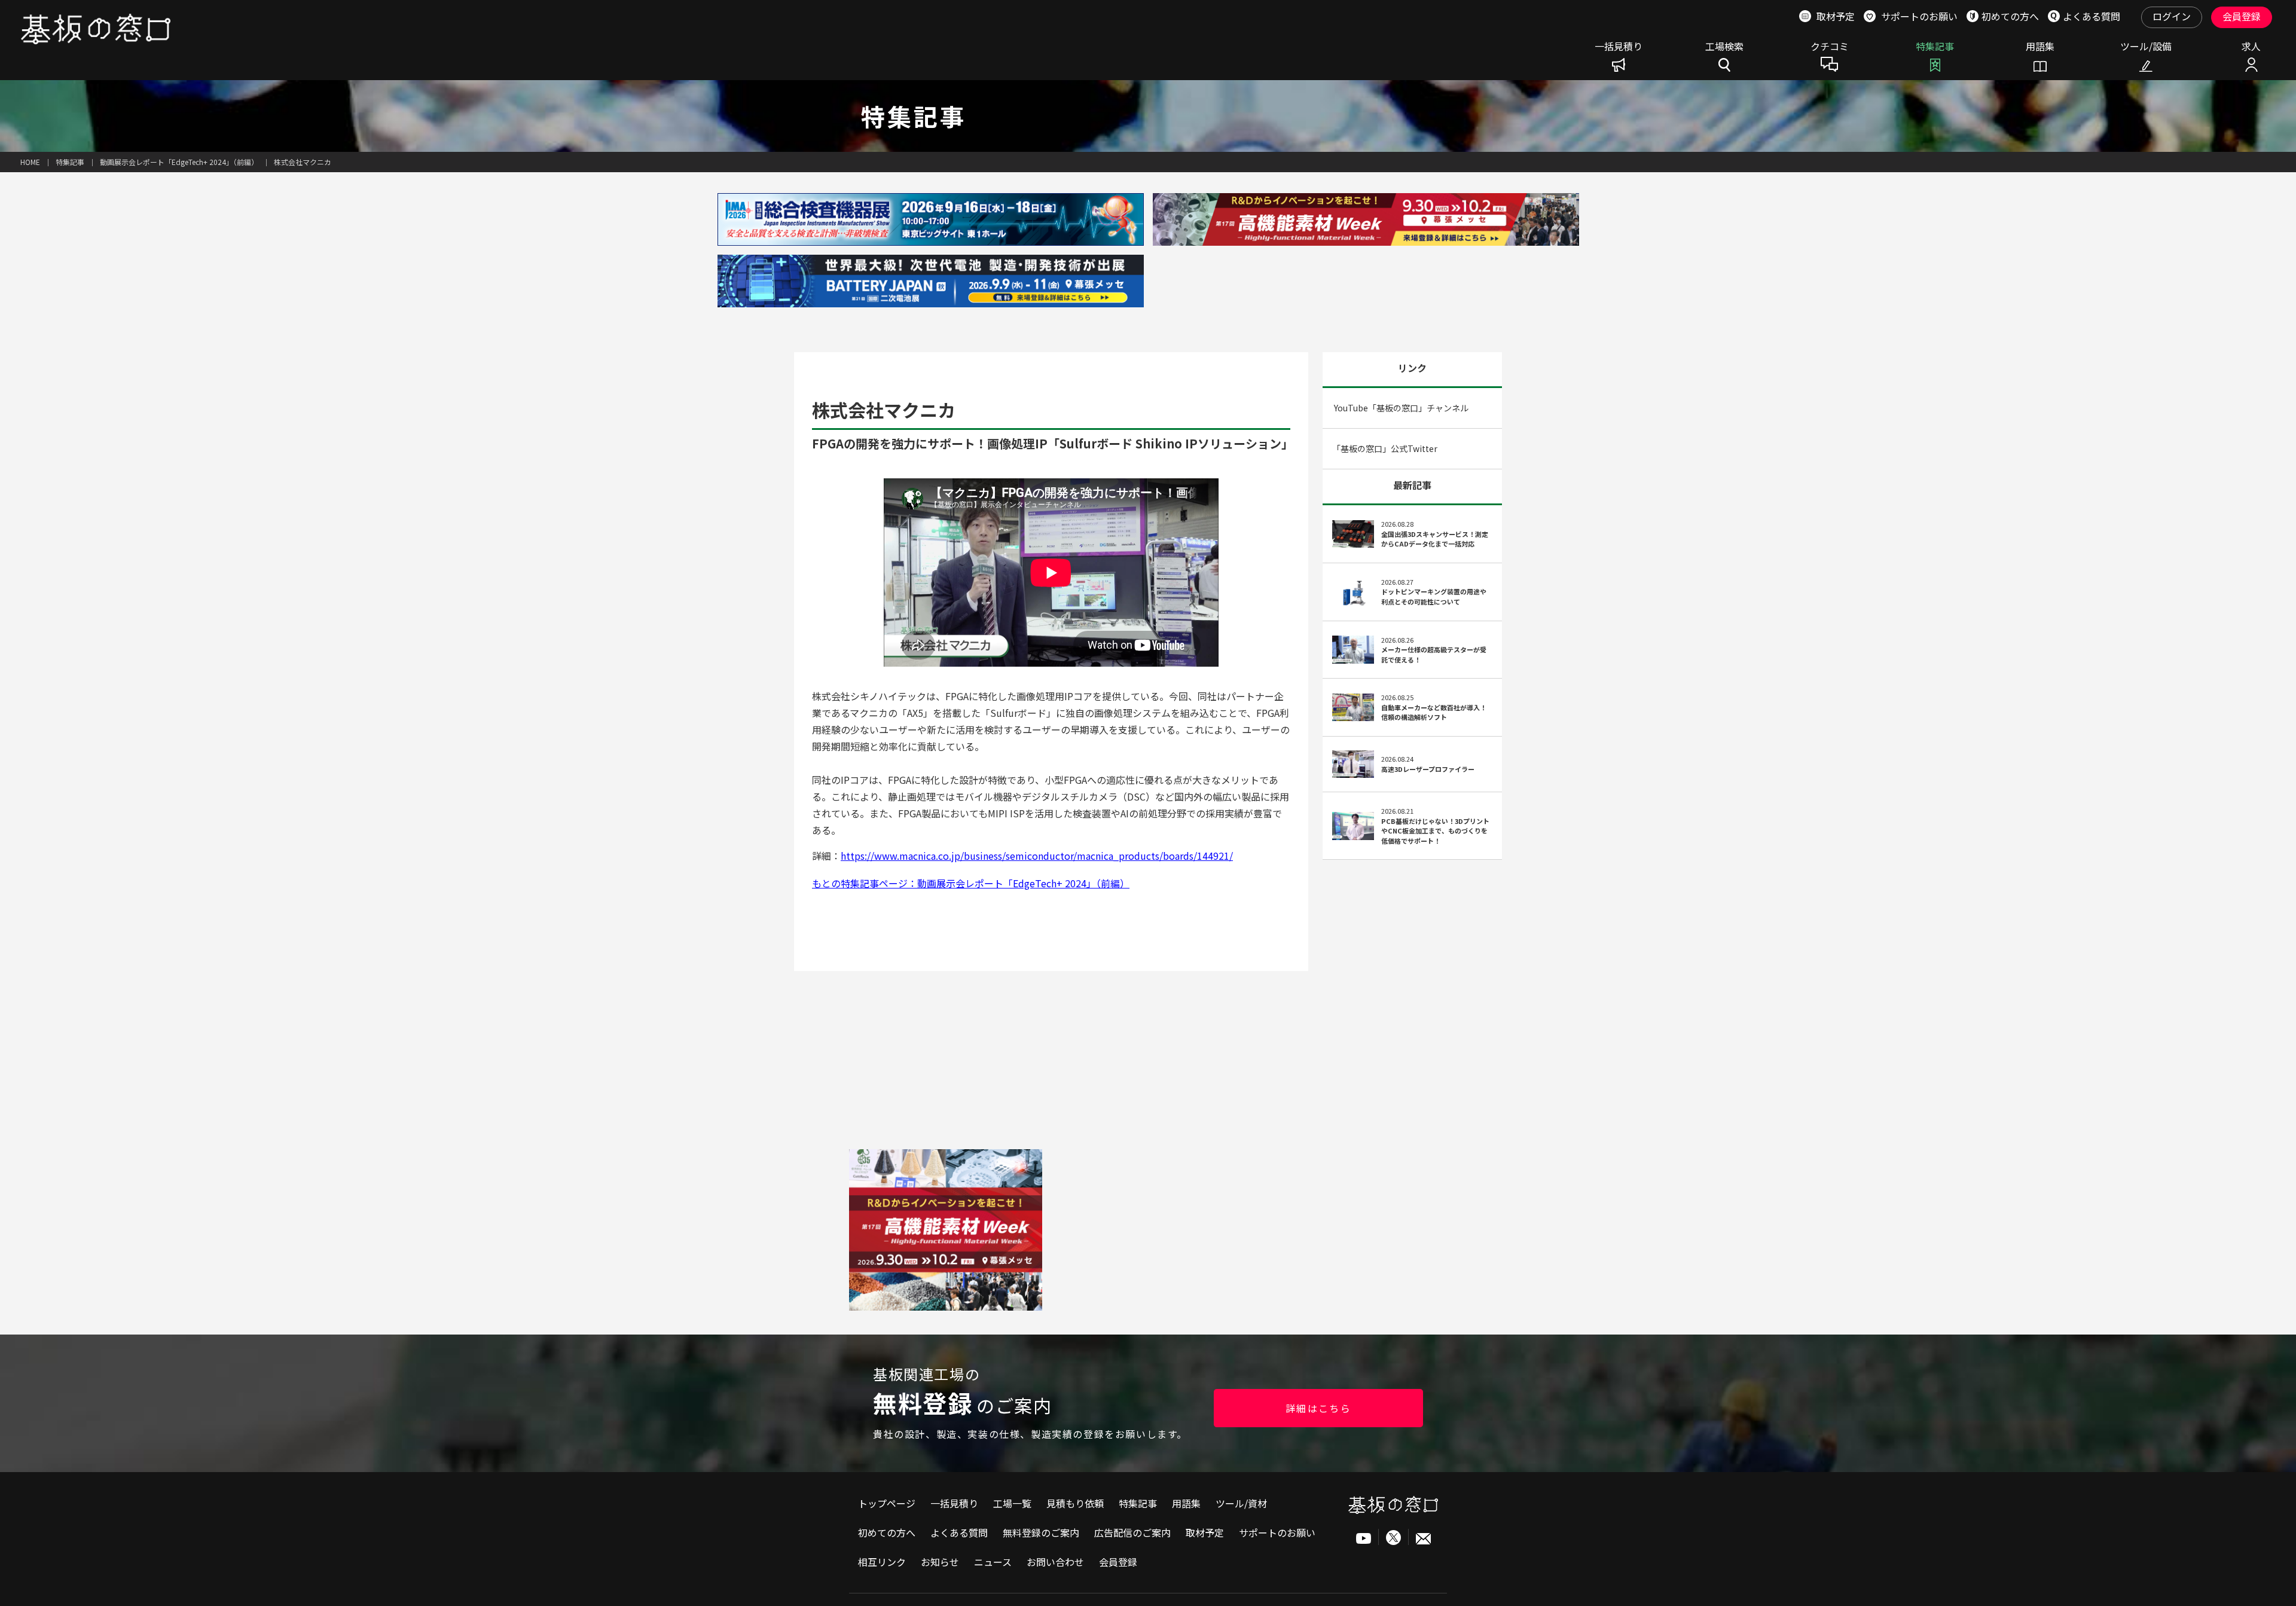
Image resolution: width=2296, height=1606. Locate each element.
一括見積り (1619, 47)
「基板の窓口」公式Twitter (1385, 448)
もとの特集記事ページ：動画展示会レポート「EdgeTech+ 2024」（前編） (971, 883)
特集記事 (1935, 47)
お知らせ (940, 1562)
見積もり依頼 (1075, 1503)
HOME (30, 162)
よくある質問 (959, 1532)
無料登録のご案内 (1041, 1532)
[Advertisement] (1148, 1233)
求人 (2251, 47)
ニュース (993, 1562)
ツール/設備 (2146, 47)
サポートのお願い (1277, 1532)
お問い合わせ (1055, 1562)
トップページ (887, 1503)
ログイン (2172, 16)
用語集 (2040, 47)
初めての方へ (887, 1532)
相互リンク (882, 1562)
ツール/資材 (1241, 1503)
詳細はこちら (1318, 1408)
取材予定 (1205, 1532)
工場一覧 (1012, 1503)
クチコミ (1830, 47)
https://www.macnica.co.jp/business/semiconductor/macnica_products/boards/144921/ (1037, 856)
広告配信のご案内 (1132, 1532)
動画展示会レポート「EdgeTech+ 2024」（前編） (179, 162)
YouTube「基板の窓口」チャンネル (1400, 408)
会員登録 (2242, 16)
